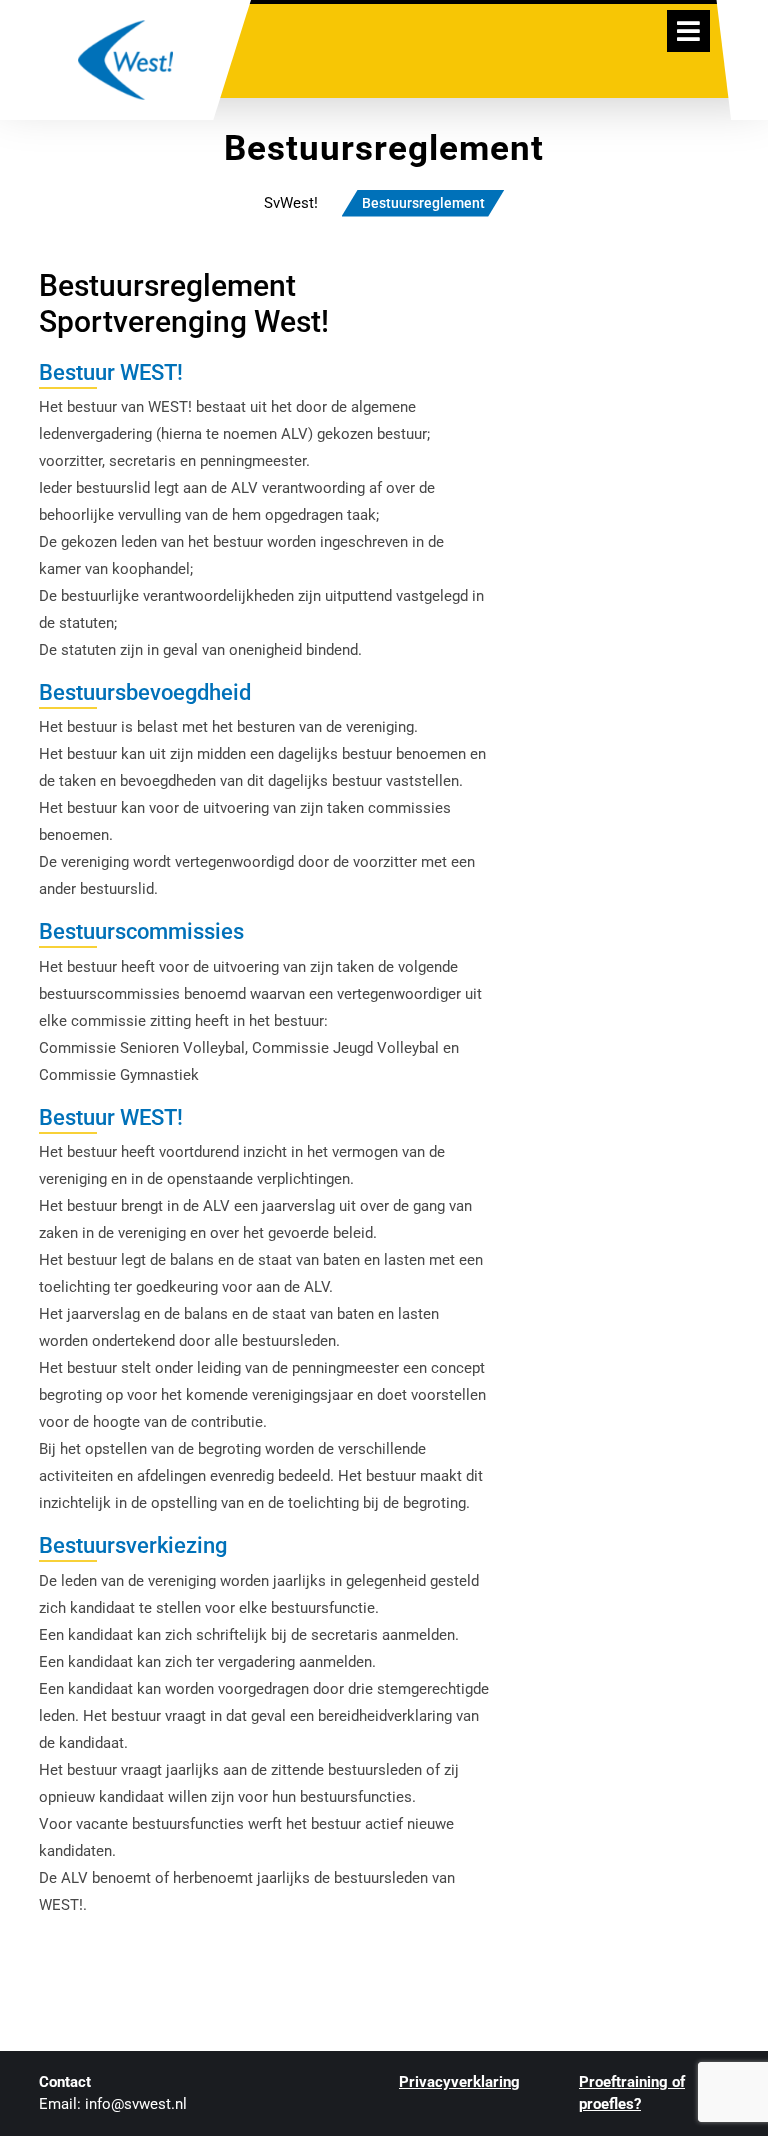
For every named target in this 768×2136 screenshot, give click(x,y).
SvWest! (291, 203)
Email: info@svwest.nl (113, 2104)
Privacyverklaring (459, 2082)
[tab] (688, 31)
